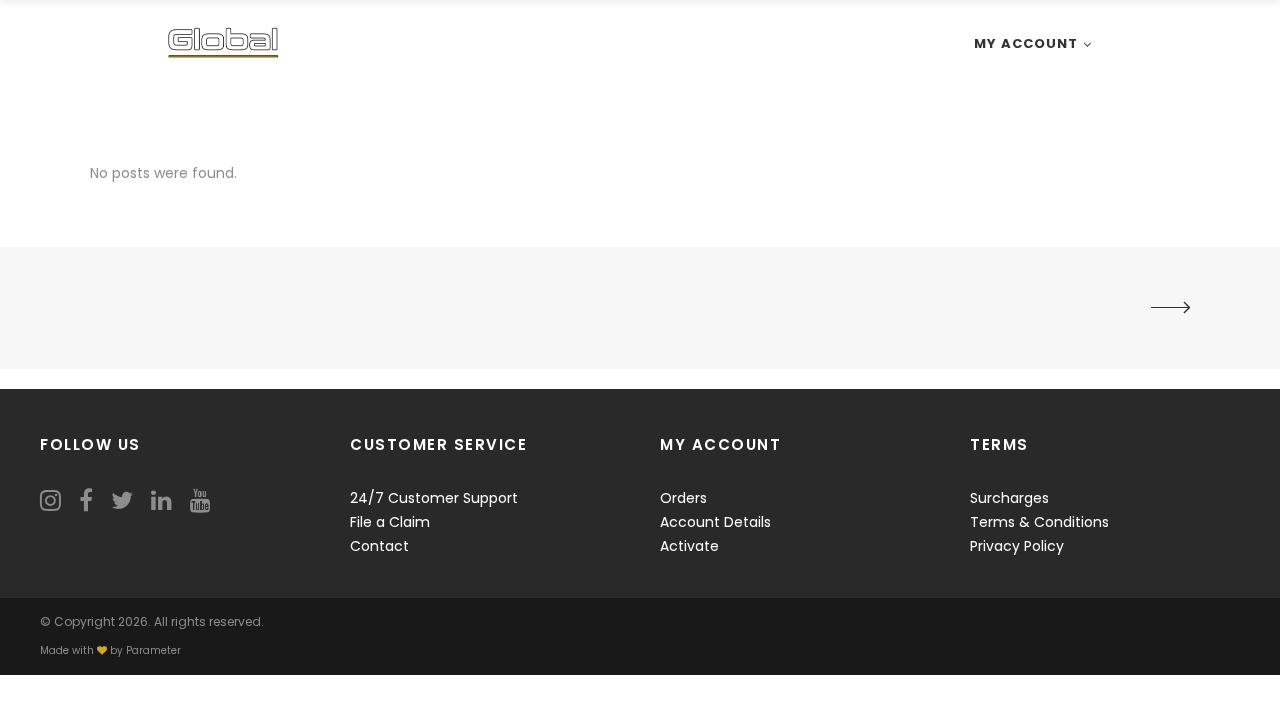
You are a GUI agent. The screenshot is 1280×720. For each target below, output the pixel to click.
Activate (689, 546)
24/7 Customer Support (434, 498)
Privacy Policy (1017, 546)
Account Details (715, 522)
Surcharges (1009, 498)
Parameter (153, 650)
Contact (379, 546)
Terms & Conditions (1039, 522)
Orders (683, 498)
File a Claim (390, 522)
